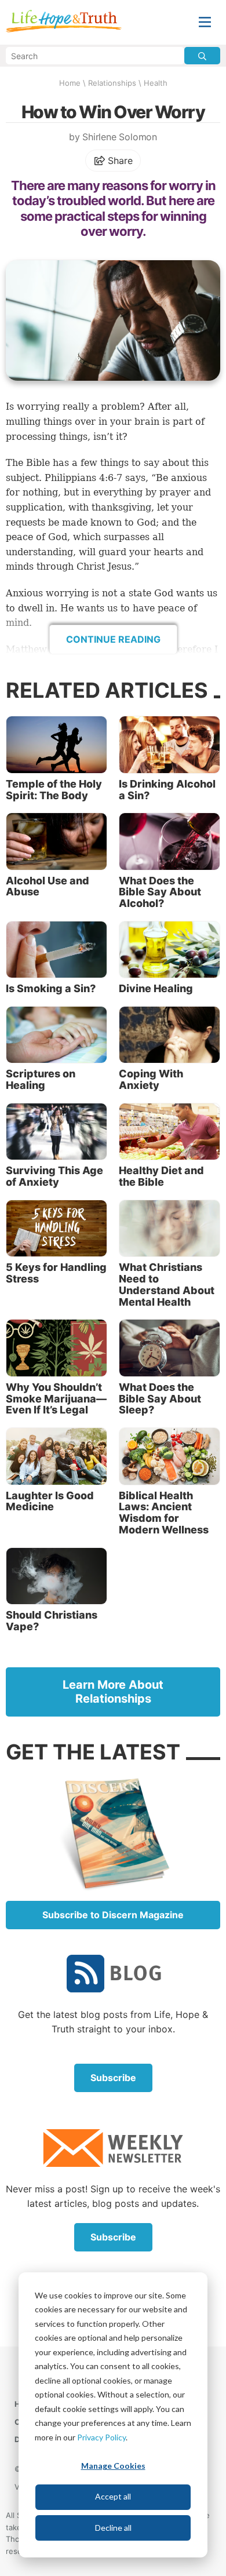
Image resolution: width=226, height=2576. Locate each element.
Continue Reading (113, 639)
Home (70, 83)
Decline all (113, 2528)
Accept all (113, 2496)
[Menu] (205, 22)
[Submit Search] (202, 56)
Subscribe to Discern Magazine (113, 1915)
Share (119, 161)
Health (156, 83)
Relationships (112, 83)
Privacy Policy (101, 2437)
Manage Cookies (113, 2466)
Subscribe (113, 2078)
